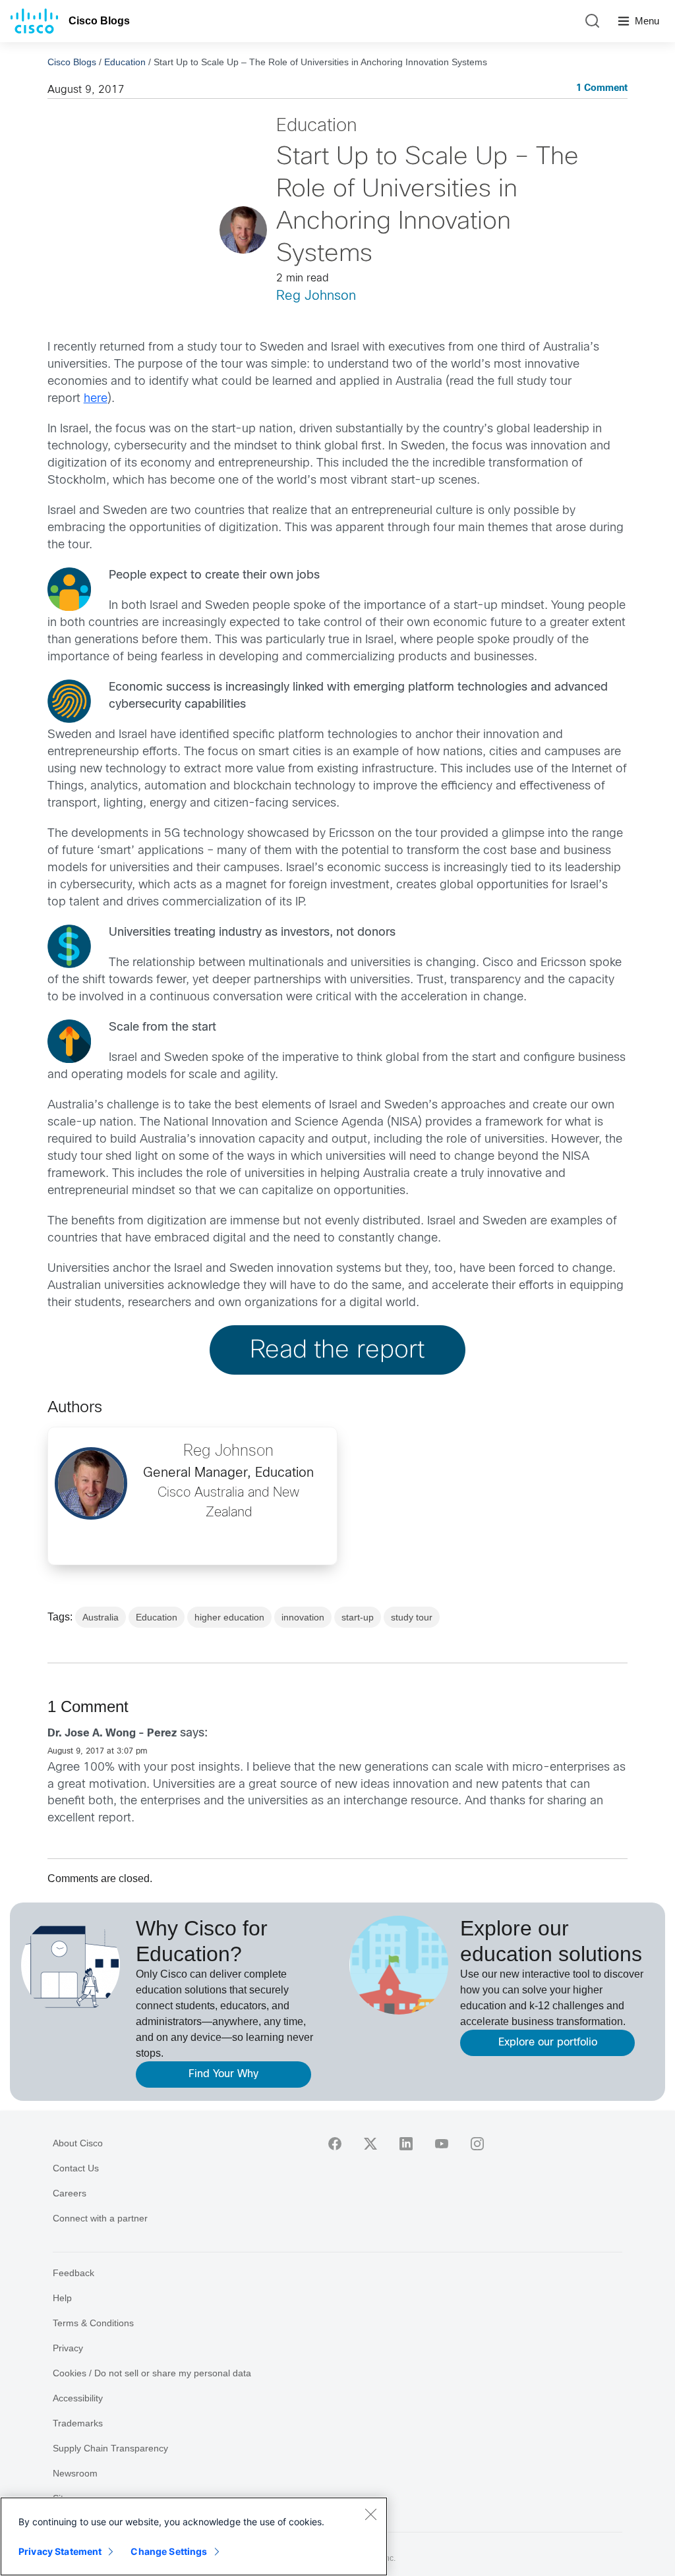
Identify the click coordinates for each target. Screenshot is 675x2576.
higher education (229, 1617)
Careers (70, 2193)
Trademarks (78, 2423)
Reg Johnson (316, 296)
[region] (194, 2536)
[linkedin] (406, 2144)
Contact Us (76, 2168)
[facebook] (335, 2144)
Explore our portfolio (548, 2043)
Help (62, 2298)
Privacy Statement (60, 2551)
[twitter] (370, 2144)
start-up (358, 1617)
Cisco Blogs (99, 21)
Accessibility (78, 2398)
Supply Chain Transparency (110, 2448)
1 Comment (602, 89)
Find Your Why (223, 2074)
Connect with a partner (100, 2218)
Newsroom (75, 2473)
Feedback (73, 2273)
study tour (412, 1617)
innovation (303, 1617)
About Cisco (78, 2143)
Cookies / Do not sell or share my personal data (152, 2373)
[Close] (370, 2514)
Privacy (68, 2348)
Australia (101, 1617)
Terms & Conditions (93, 2323)
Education (125, 62)
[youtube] (442, 2144)
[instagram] (477, 2144)
